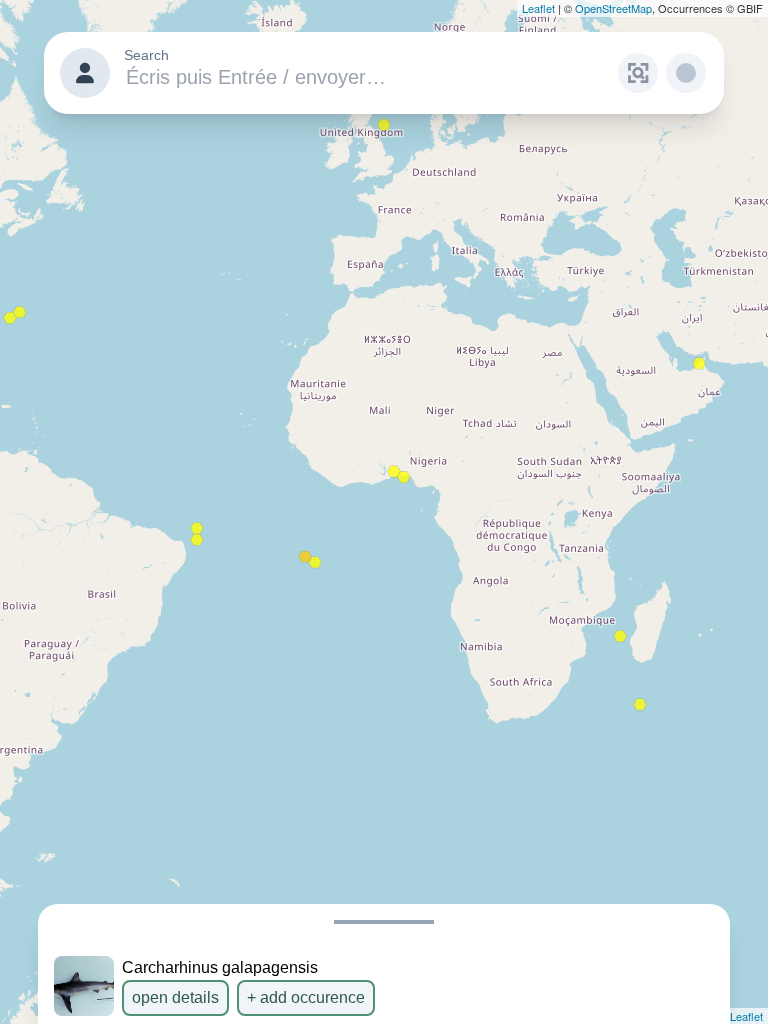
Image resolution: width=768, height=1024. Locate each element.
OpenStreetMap (613, 8)
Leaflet (538, 8)
